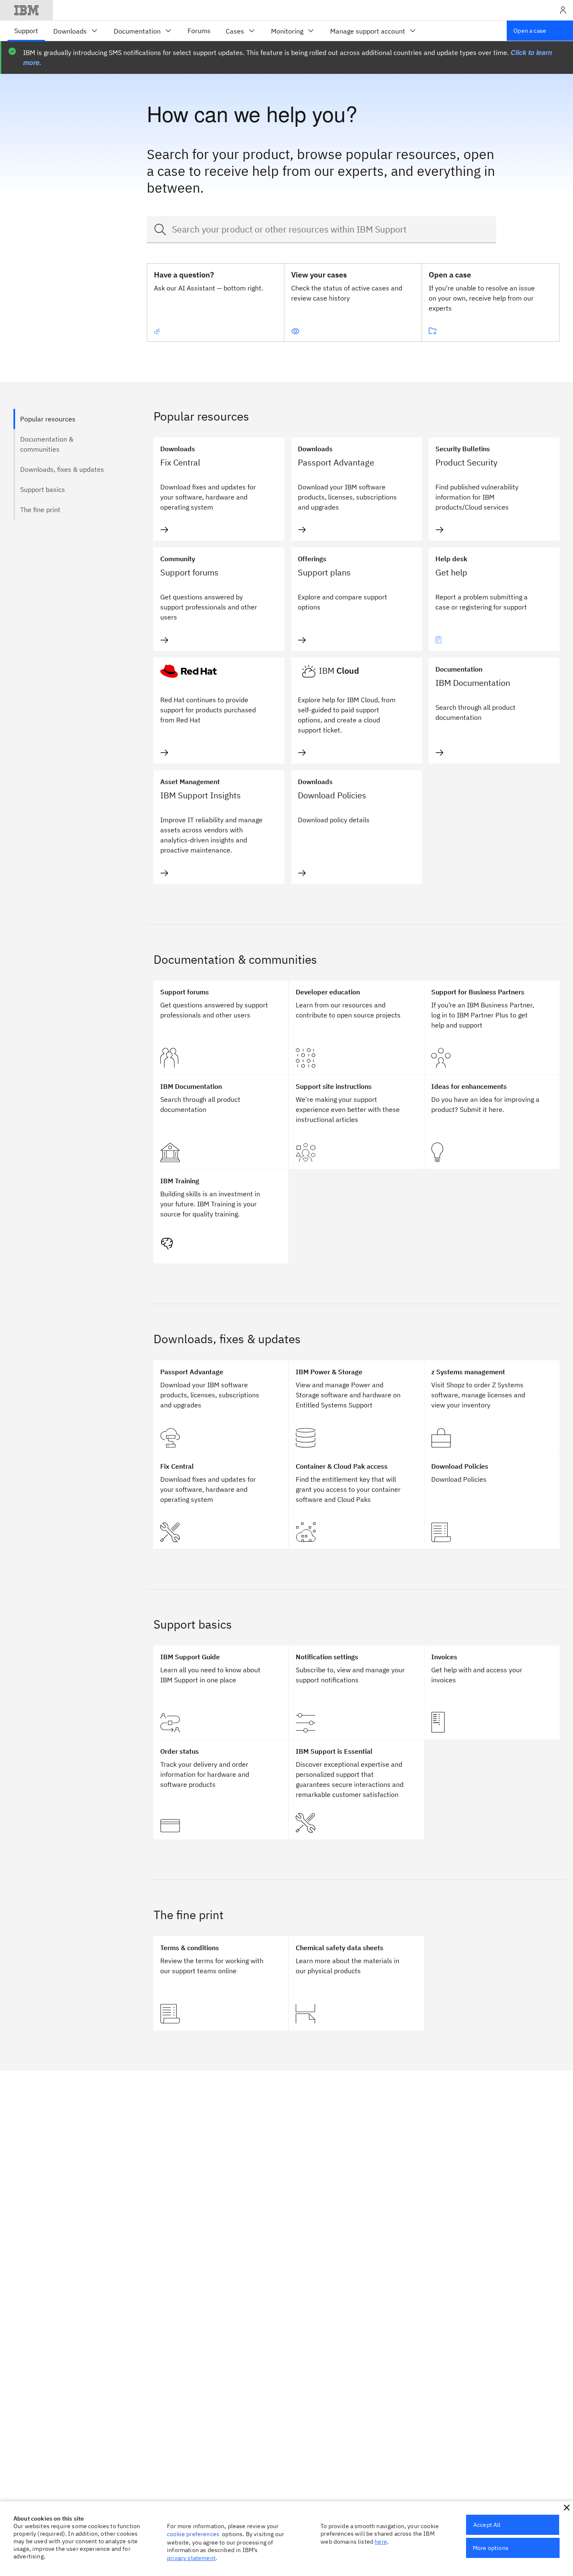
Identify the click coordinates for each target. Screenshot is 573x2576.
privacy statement (191, 2558)
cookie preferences (193, 2534)
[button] (567, 2508)
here (381, 2542)
